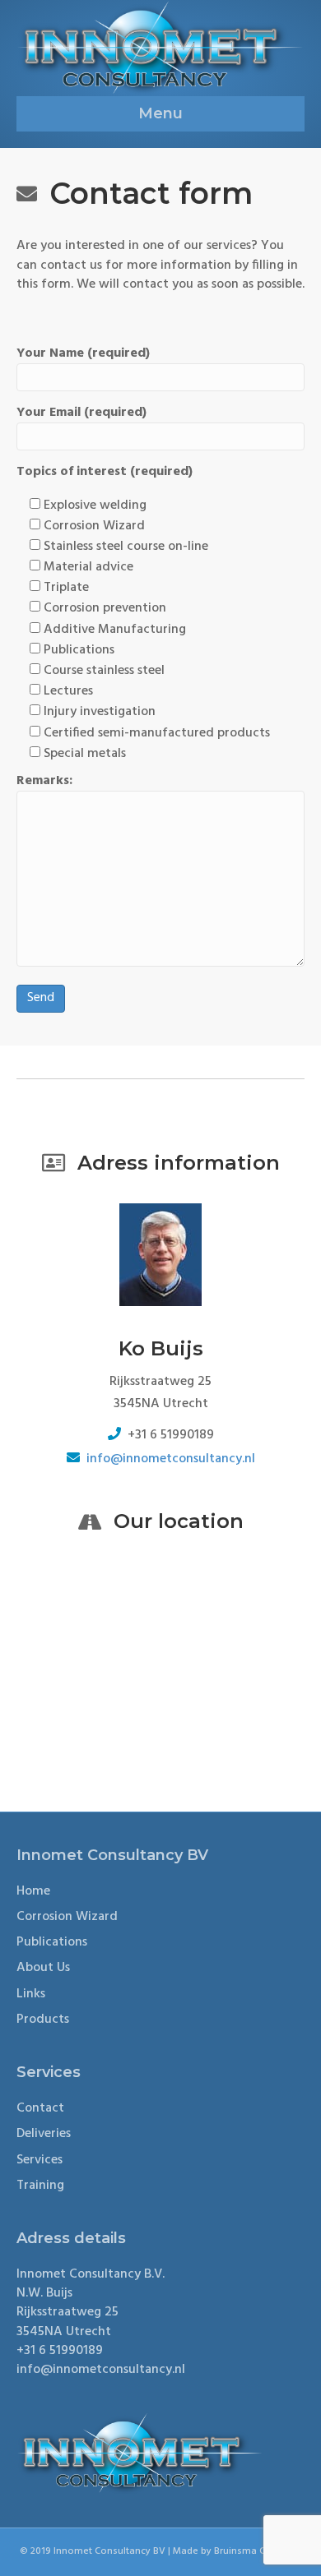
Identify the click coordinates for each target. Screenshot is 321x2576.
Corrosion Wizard (67, 1917)
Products (43, 2020)
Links (31, 1994)
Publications (52, 1942)
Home (33, 1891)
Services (40, 2160)
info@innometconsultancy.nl (171, 1459)
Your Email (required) (81, 413)
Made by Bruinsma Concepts (237, 2551)
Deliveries (44, 2134)
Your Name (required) (83, 354)
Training (40, 2186)
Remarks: (44, 782)
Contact (40, 2108)
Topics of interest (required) (105, 472)
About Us (43, 1968)
